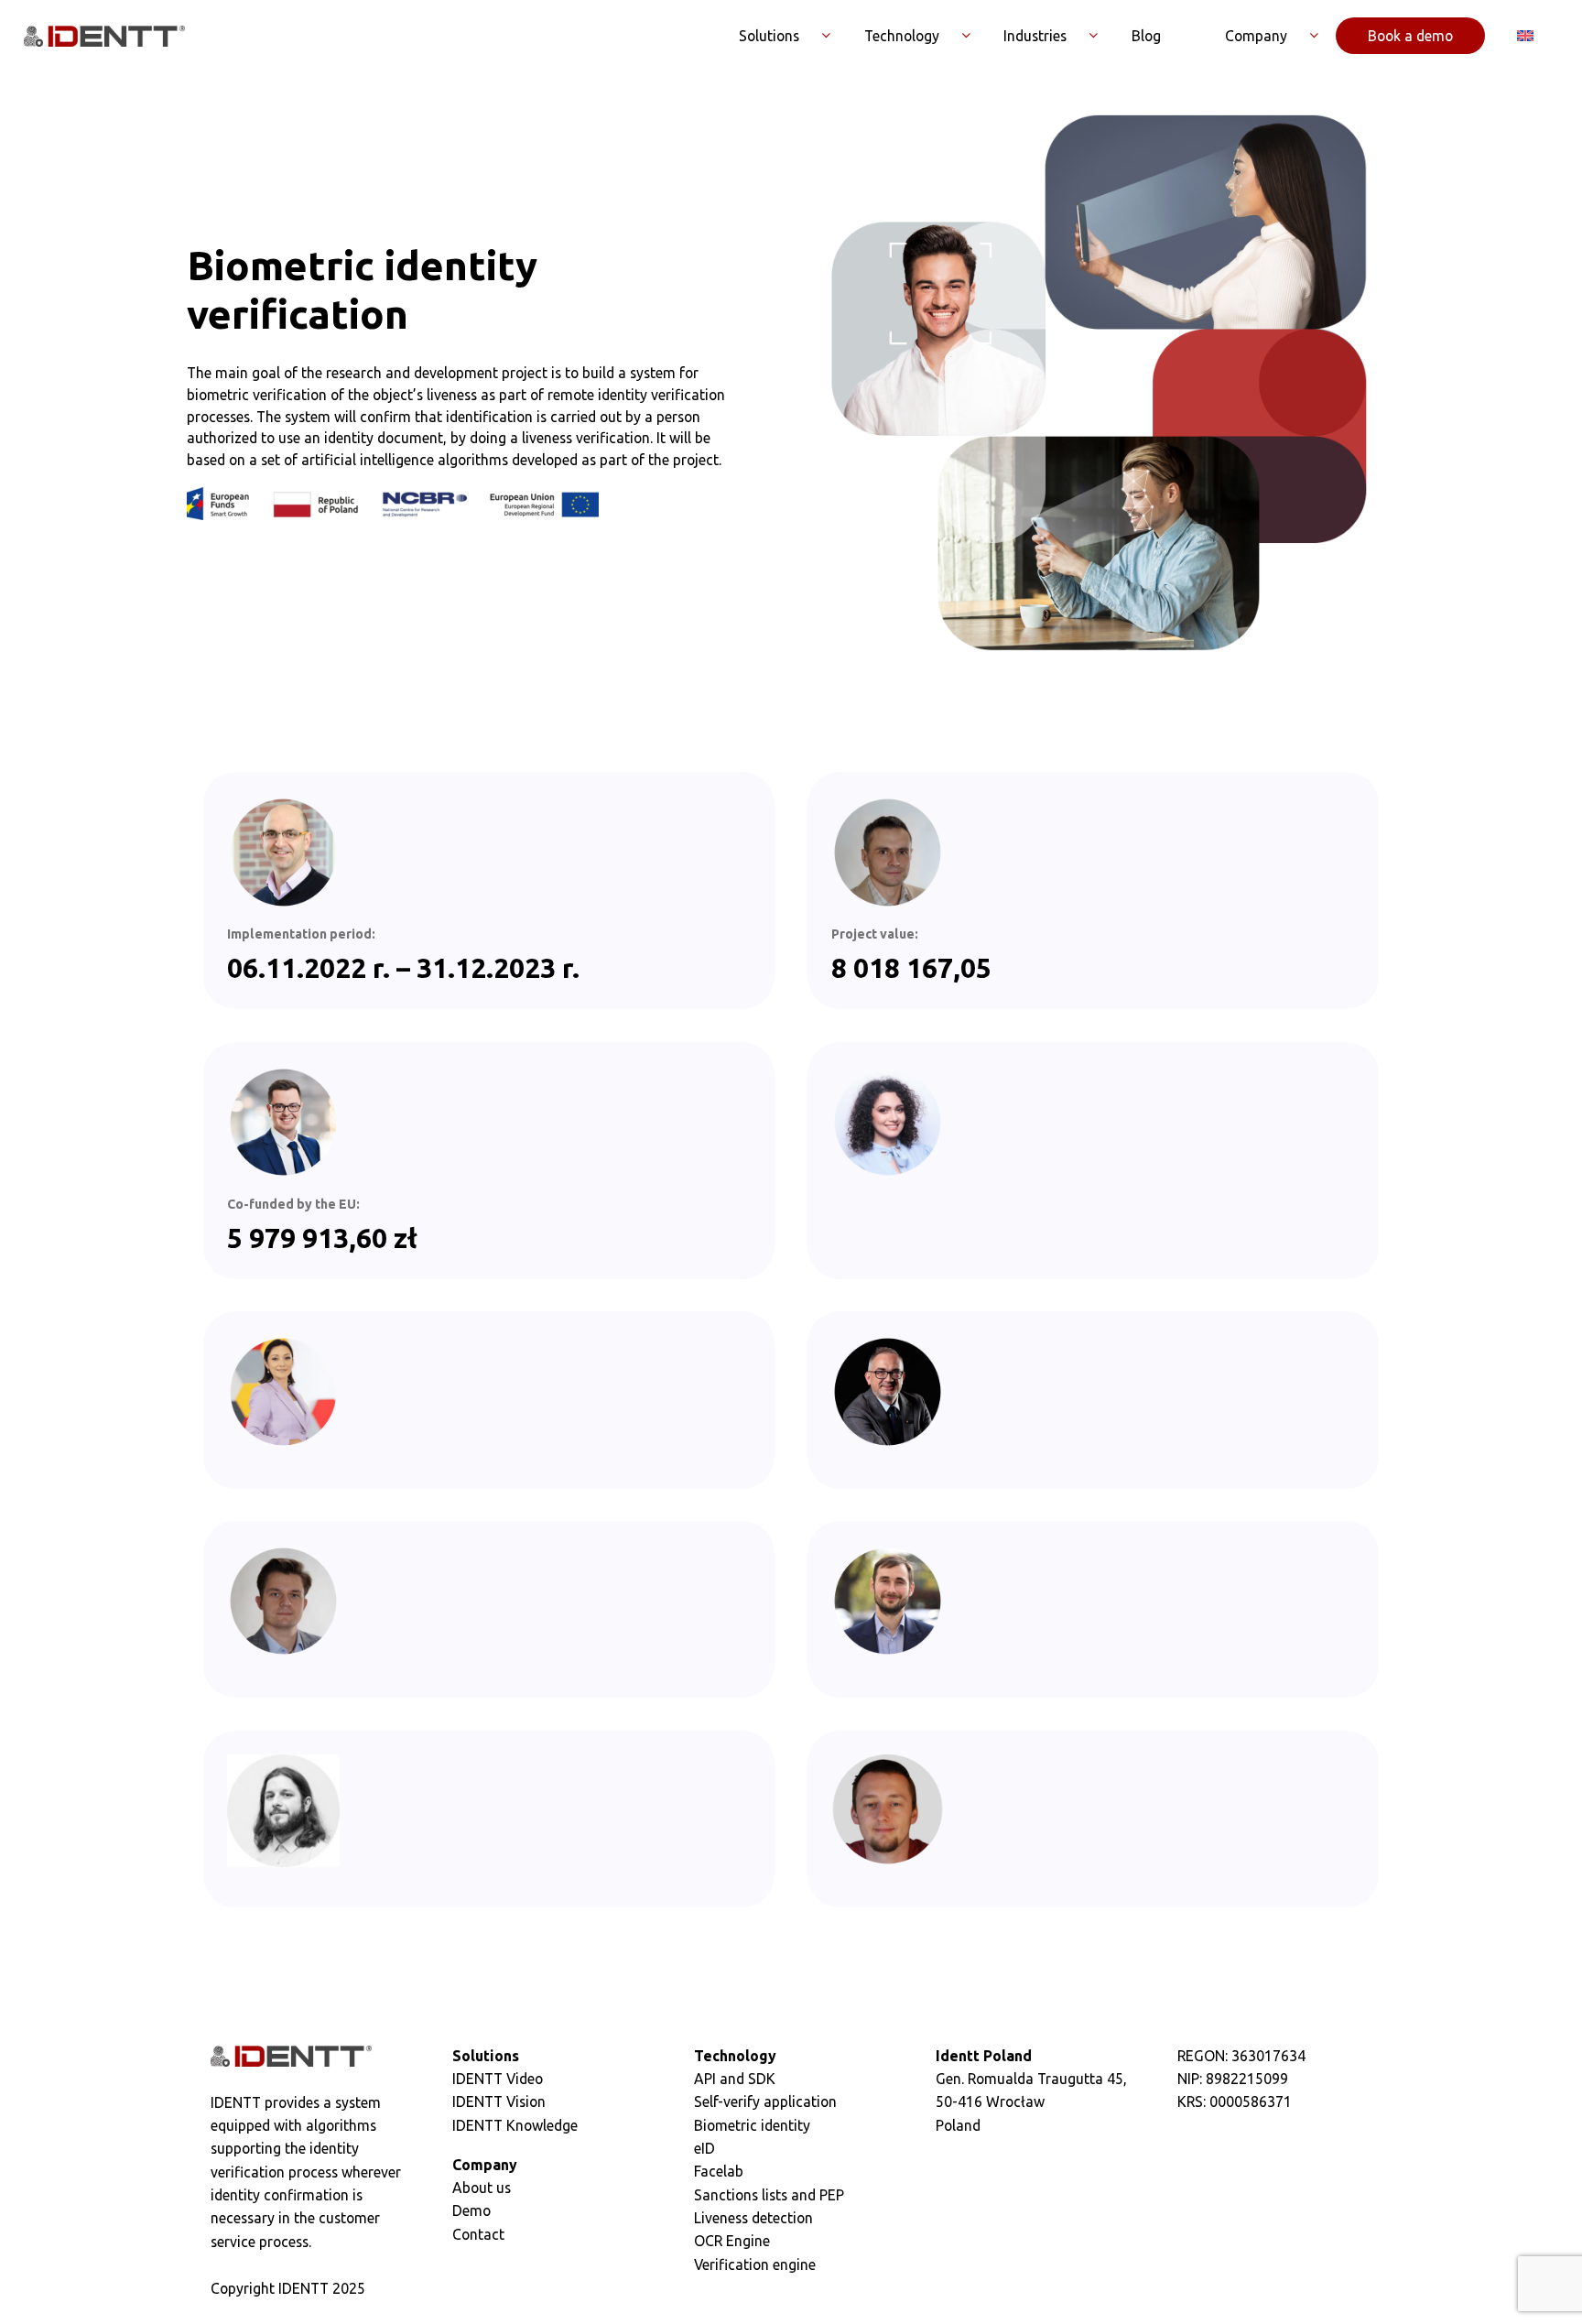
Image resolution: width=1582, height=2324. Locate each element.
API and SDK (735, 2079)
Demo (471, 2210)
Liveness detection (753, 2218)
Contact (478, 2234)
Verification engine (755, 2264)
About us (482, 2188)
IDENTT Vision (499, 2101)
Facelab (719, 2171)
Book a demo (1410, 36)
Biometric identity (752, 2125)
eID (704, 2148)
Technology (902, 36)
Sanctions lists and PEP (769, 2195)
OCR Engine (732, 2241)
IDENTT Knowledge (515, 2125)
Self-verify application (765, 2101)
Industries (1035, 36)
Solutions (769, 36)
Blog (1146, 36)
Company (1256, 36)
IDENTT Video (498, 2079)
